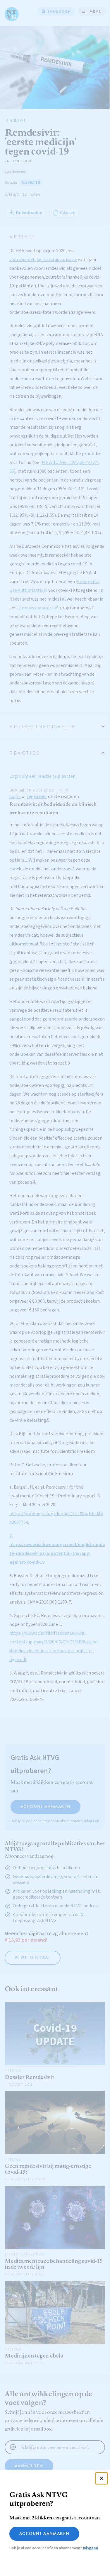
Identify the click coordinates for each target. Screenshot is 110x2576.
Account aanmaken (44, 2534)
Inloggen (91, 2548)
